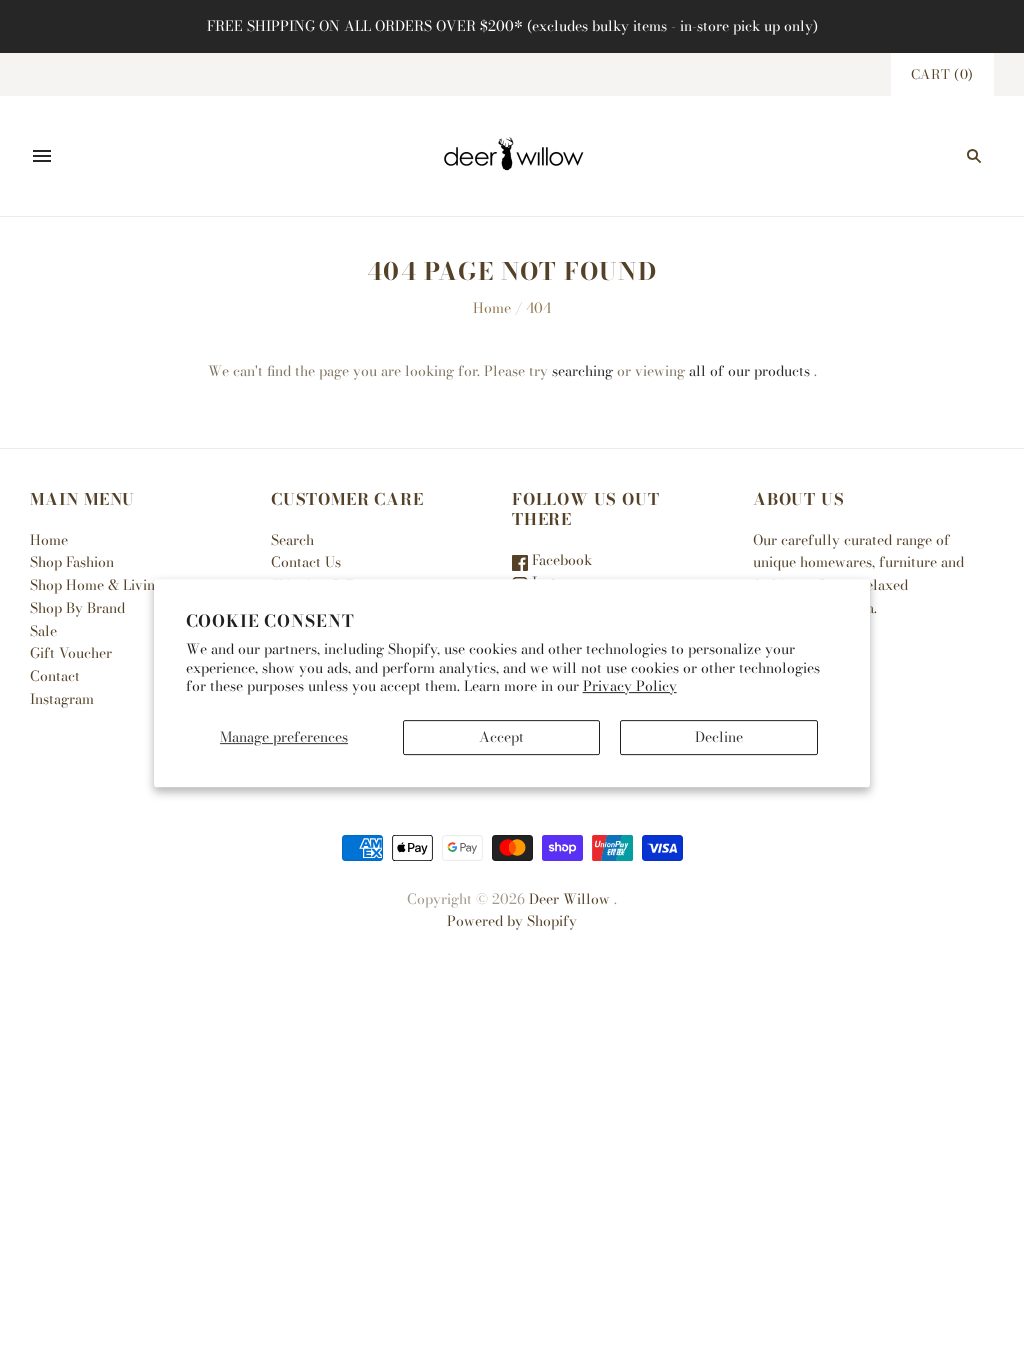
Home (492, 308)
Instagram (62, 699)
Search (292, 540)
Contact (55, 676)
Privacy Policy (630, 686)
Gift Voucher (71, 653)
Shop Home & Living (96, 585)
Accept (501, 737)
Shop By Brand (77, 608)
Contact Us (306, 562)
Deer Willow (569, 899)
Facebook (560, 560)
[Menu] (42, 156)
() (942, 74)
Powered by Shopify (512, 921)
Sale (43, 631)
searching (582, 371)
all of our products (749, 371)
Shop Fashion (72, 562)
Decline (719, 737)
